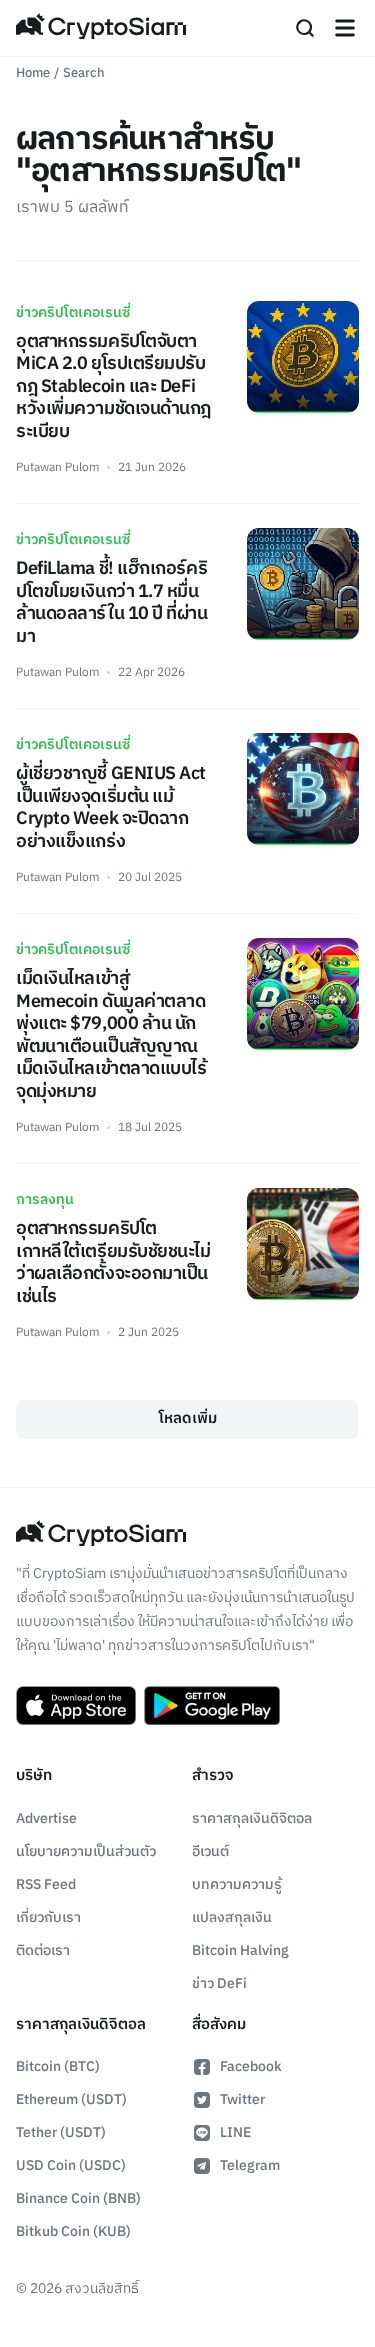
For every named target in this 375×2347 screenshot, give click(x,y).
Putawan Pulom (57, 467)
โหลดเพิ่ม (188, 1418)
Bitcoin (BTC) (58, 2066)
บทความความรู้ (237, 1884)
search (84, 73)
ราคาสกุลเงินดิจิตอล (252, 1818)
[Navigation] (345, 28)
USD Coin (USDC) (71, 2165)
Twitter (242, 2099)
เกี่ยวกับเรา (48, 1917)
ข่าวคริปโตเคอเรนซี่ (73, 312)
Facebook (251, 2066)
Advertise (46, 1818)
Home (33, 73)
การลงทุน (45, 1199)
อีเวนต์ (210, 1851)
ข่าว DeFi (219, 1983)
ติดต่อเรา (43, 1950)
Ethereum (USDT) (71, 2099)
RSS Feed (46, 1884)
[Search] (305, 28)
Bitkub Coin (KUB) (73, 2231)
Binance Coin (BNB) (78, 2198)
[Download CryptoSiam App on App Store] (76, 1706)
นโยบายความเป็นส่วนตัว (86, 1851)
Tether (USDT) (61, 2132)
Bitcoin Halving (240, 1950)
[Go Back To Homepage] (101, 28)
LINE (235, 2132)
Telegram (250, 2165)
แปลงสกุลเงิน (232, 1917)
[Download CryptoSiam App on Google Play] (212, 1706)
